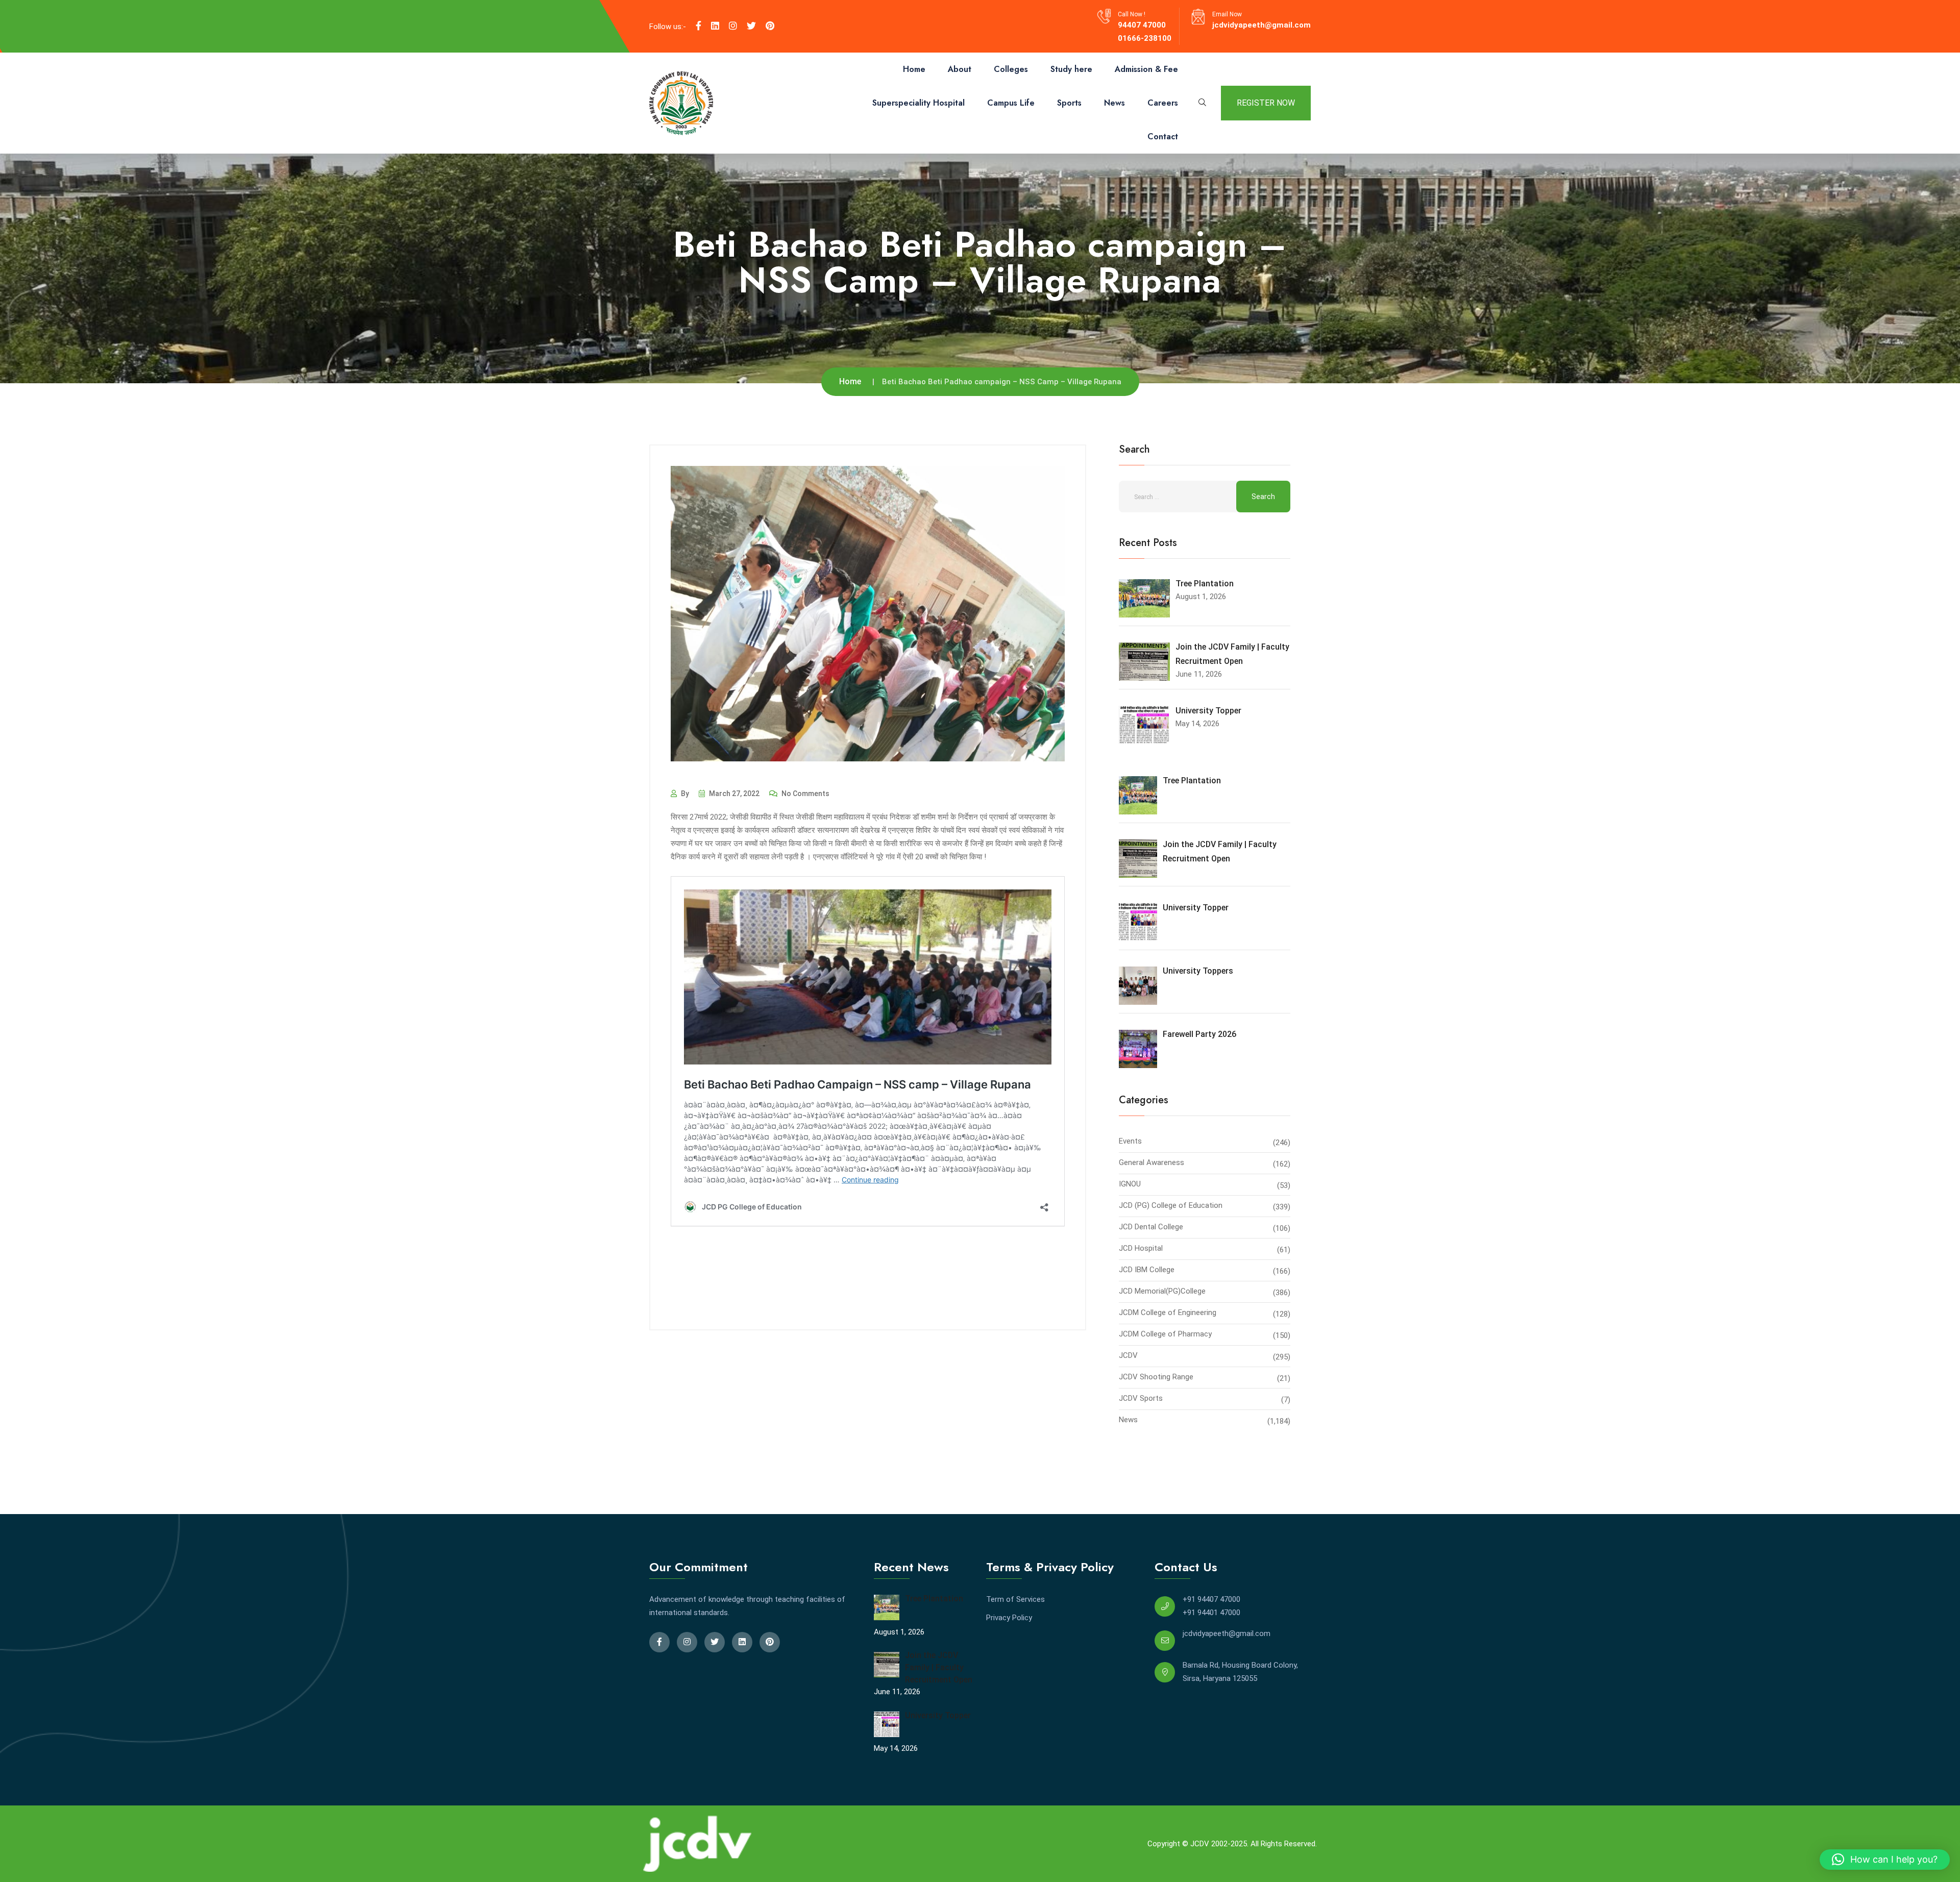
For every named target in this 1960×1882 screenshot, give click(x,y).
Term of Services (1015, 1599)
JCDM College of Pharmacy (1165, 1334)
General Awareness (1151, 1162)
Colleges (1011, 69)
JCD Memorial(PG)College (1162, 1291)
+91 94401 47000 (1211, 1613)
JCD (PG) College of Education (1171, 1205)
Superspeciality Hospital (918, 103)
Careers (1163, 103)
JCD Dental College (1151, 1227)
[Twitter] (751, 26)
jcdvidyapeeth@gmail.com (1261, 25)
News (1114, 103)
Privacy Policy (1009, 1618)
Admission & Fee (1146, 69)
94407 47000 (1142, 25)
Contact (1163, 137)
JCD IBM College (1147, 1270)
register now (1266, 103)
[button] (1885, 1860)
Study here (1071, 69)
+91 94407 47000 (1211, 1599)
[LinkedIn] (715, 26)
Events (1130, 1141)
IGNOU (1130, 1184)
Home (914, 69)
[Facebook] (699, 26)
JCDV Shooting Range (1156, 1377)
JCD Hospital (1141, 1248)
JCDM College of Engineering (1168, 1313)
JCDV (1128, 1355)
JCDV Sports (1141, 1398)
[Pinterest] (770, 26)
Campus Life (1011, 103)
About (960, 69)
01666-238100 (1145, 38)
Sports (1069, 103)
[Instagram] (733, 26)
